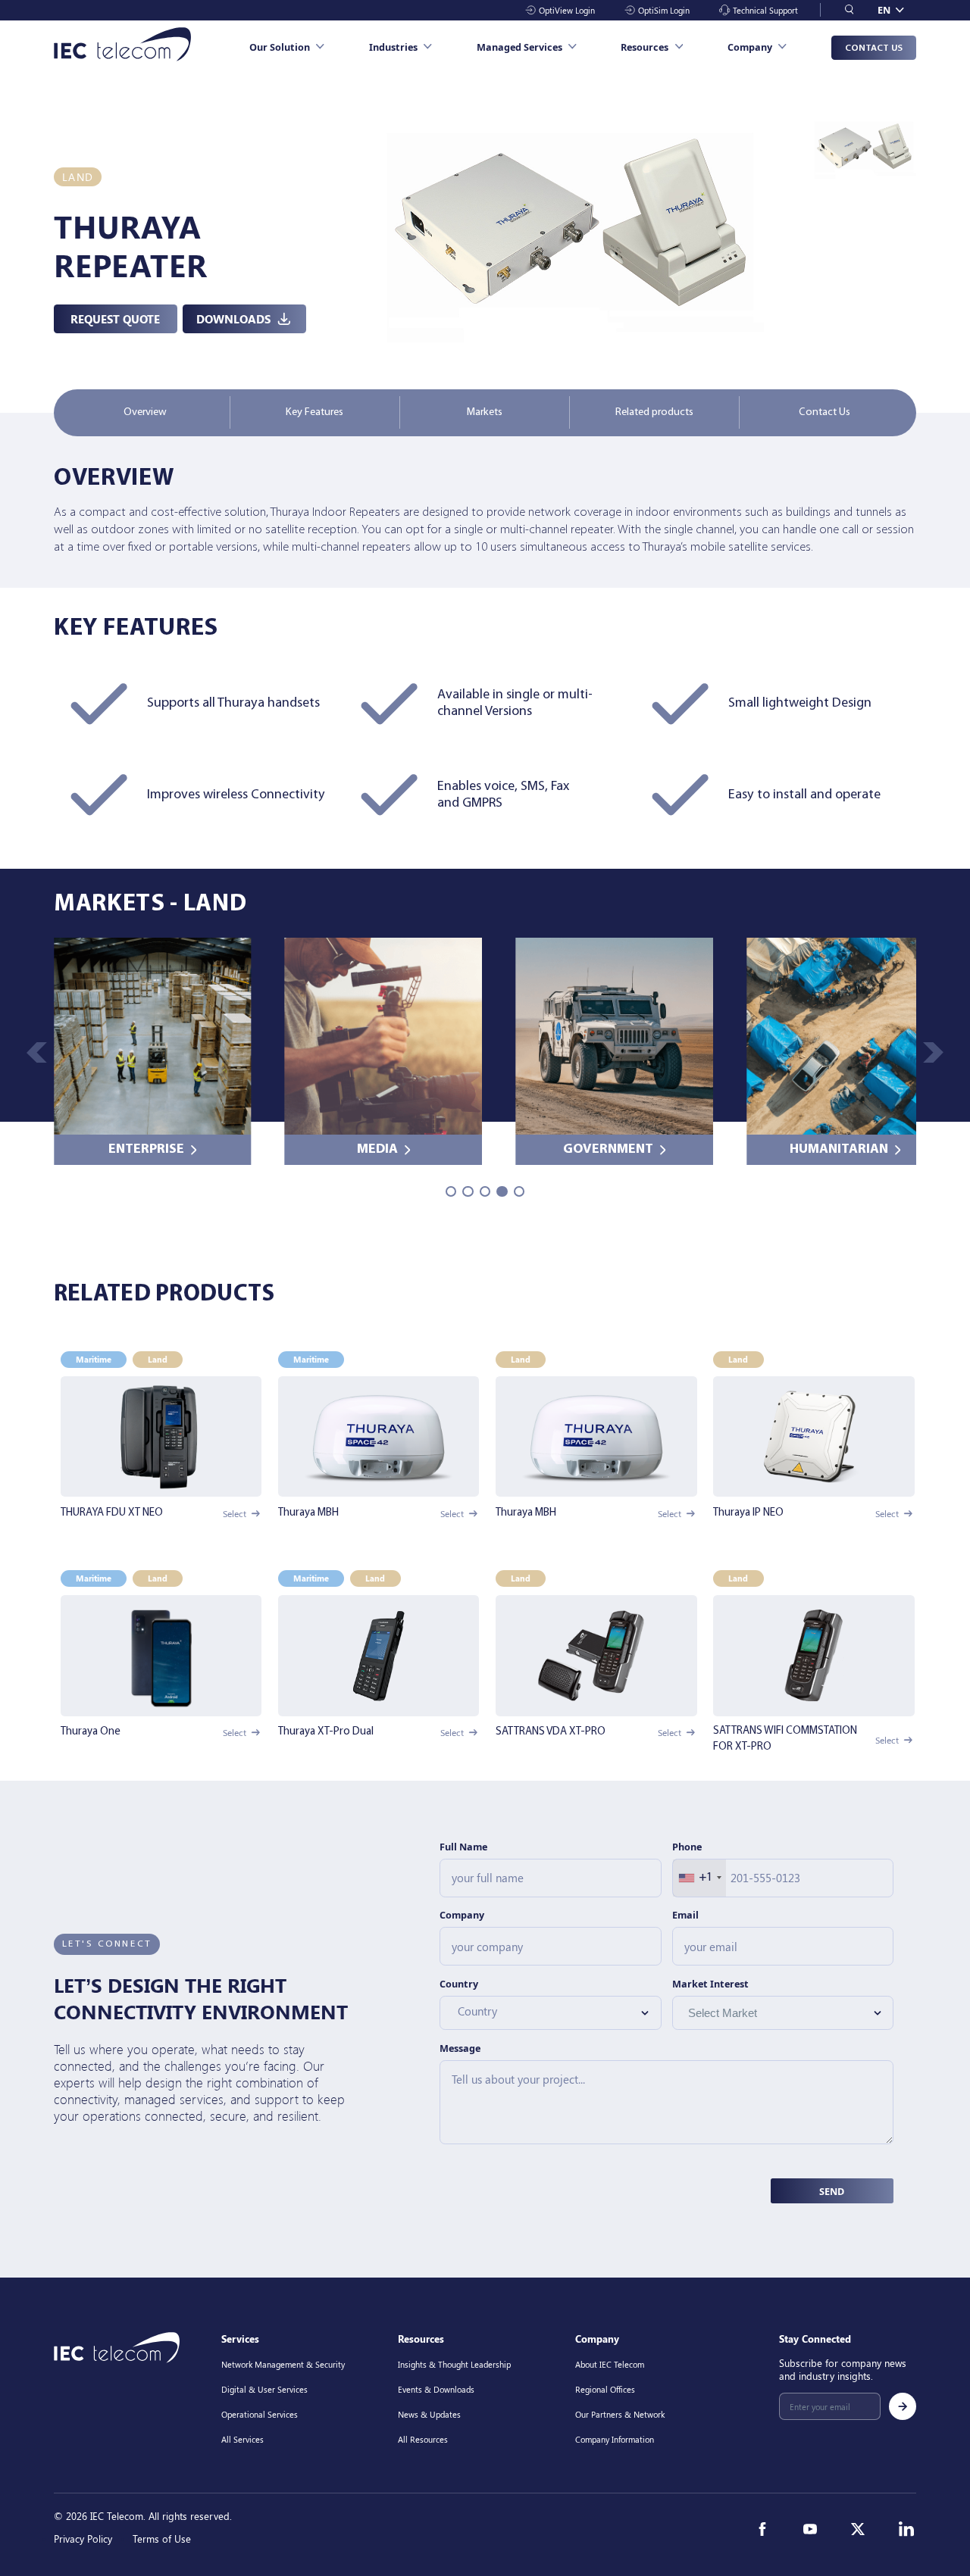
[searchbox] (758, 2012)
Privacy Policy (83, 2539)
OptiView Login (567, 10)
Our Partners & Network (620, 2414)
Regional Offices (605, 2389)
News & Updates (429, 2414)
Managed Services (519, 47)
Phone (687, 1847)
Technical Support (765, 10)
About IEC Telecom (610, 2364)
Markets (485, 412)
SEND (832, 2191)
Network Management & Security (283, 2364)
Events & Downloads (436, 2389)
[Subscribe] (903, 2406)
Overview (145, 412)
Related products (654, 412)
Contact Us (874, 48)
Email (685, 1915)
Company (750, 47)
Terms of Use (162, 2539)
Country (459, 1984)
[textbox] (543, 2011)
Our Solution (280, 47)
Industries (393, 47)
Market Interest (710, 1984)
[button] (933, 1052)
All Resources (423, 2439)
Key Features (314, 412)
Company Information (615, 2439)
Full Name (463, 1847)
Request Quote (115, 318)
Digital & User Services (264, 2389)
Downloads (233, 318)
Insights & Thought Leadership (454, 2364)
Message (460, 2048)
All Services (242, 2439)
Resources (645, 47)
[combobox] (699, 1878)
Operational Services (260, 2414)
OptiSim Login (664, 10)
